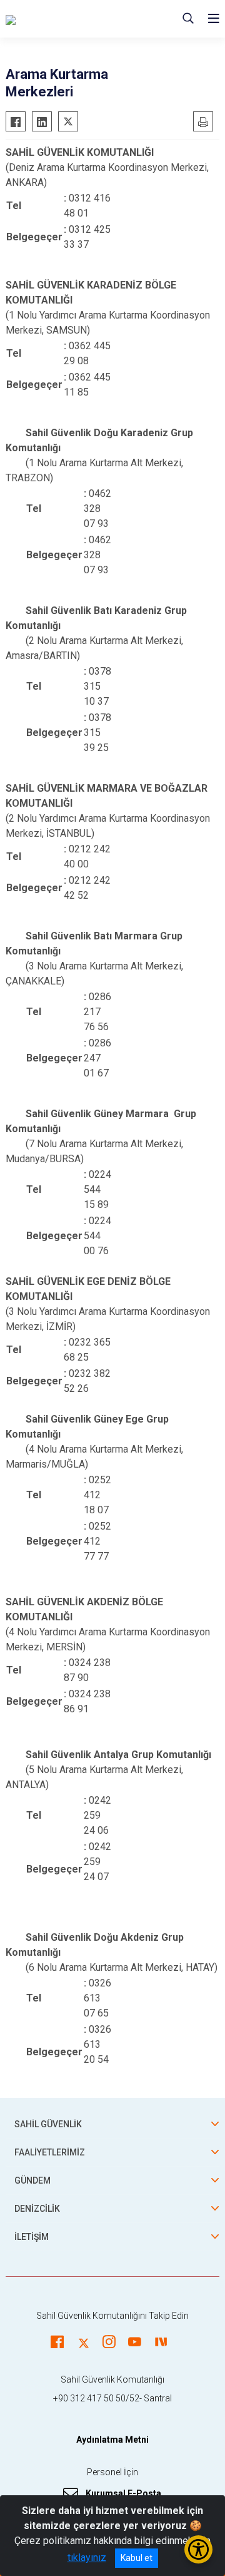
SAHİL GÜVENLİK (48, 2124)
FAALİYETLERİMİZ (50, 2152)
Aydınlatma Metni (112, 2440)
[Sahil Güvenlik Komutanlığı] (75, 19)
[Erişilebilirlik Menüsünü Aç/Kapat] (198, 2549)
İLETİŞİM (32, 2237)
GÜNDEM (32, 2180)
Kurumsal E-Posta (123, 2493)
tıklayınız (87, 2558)
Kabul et (137, 2558)
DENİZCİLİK (37, 2209)
